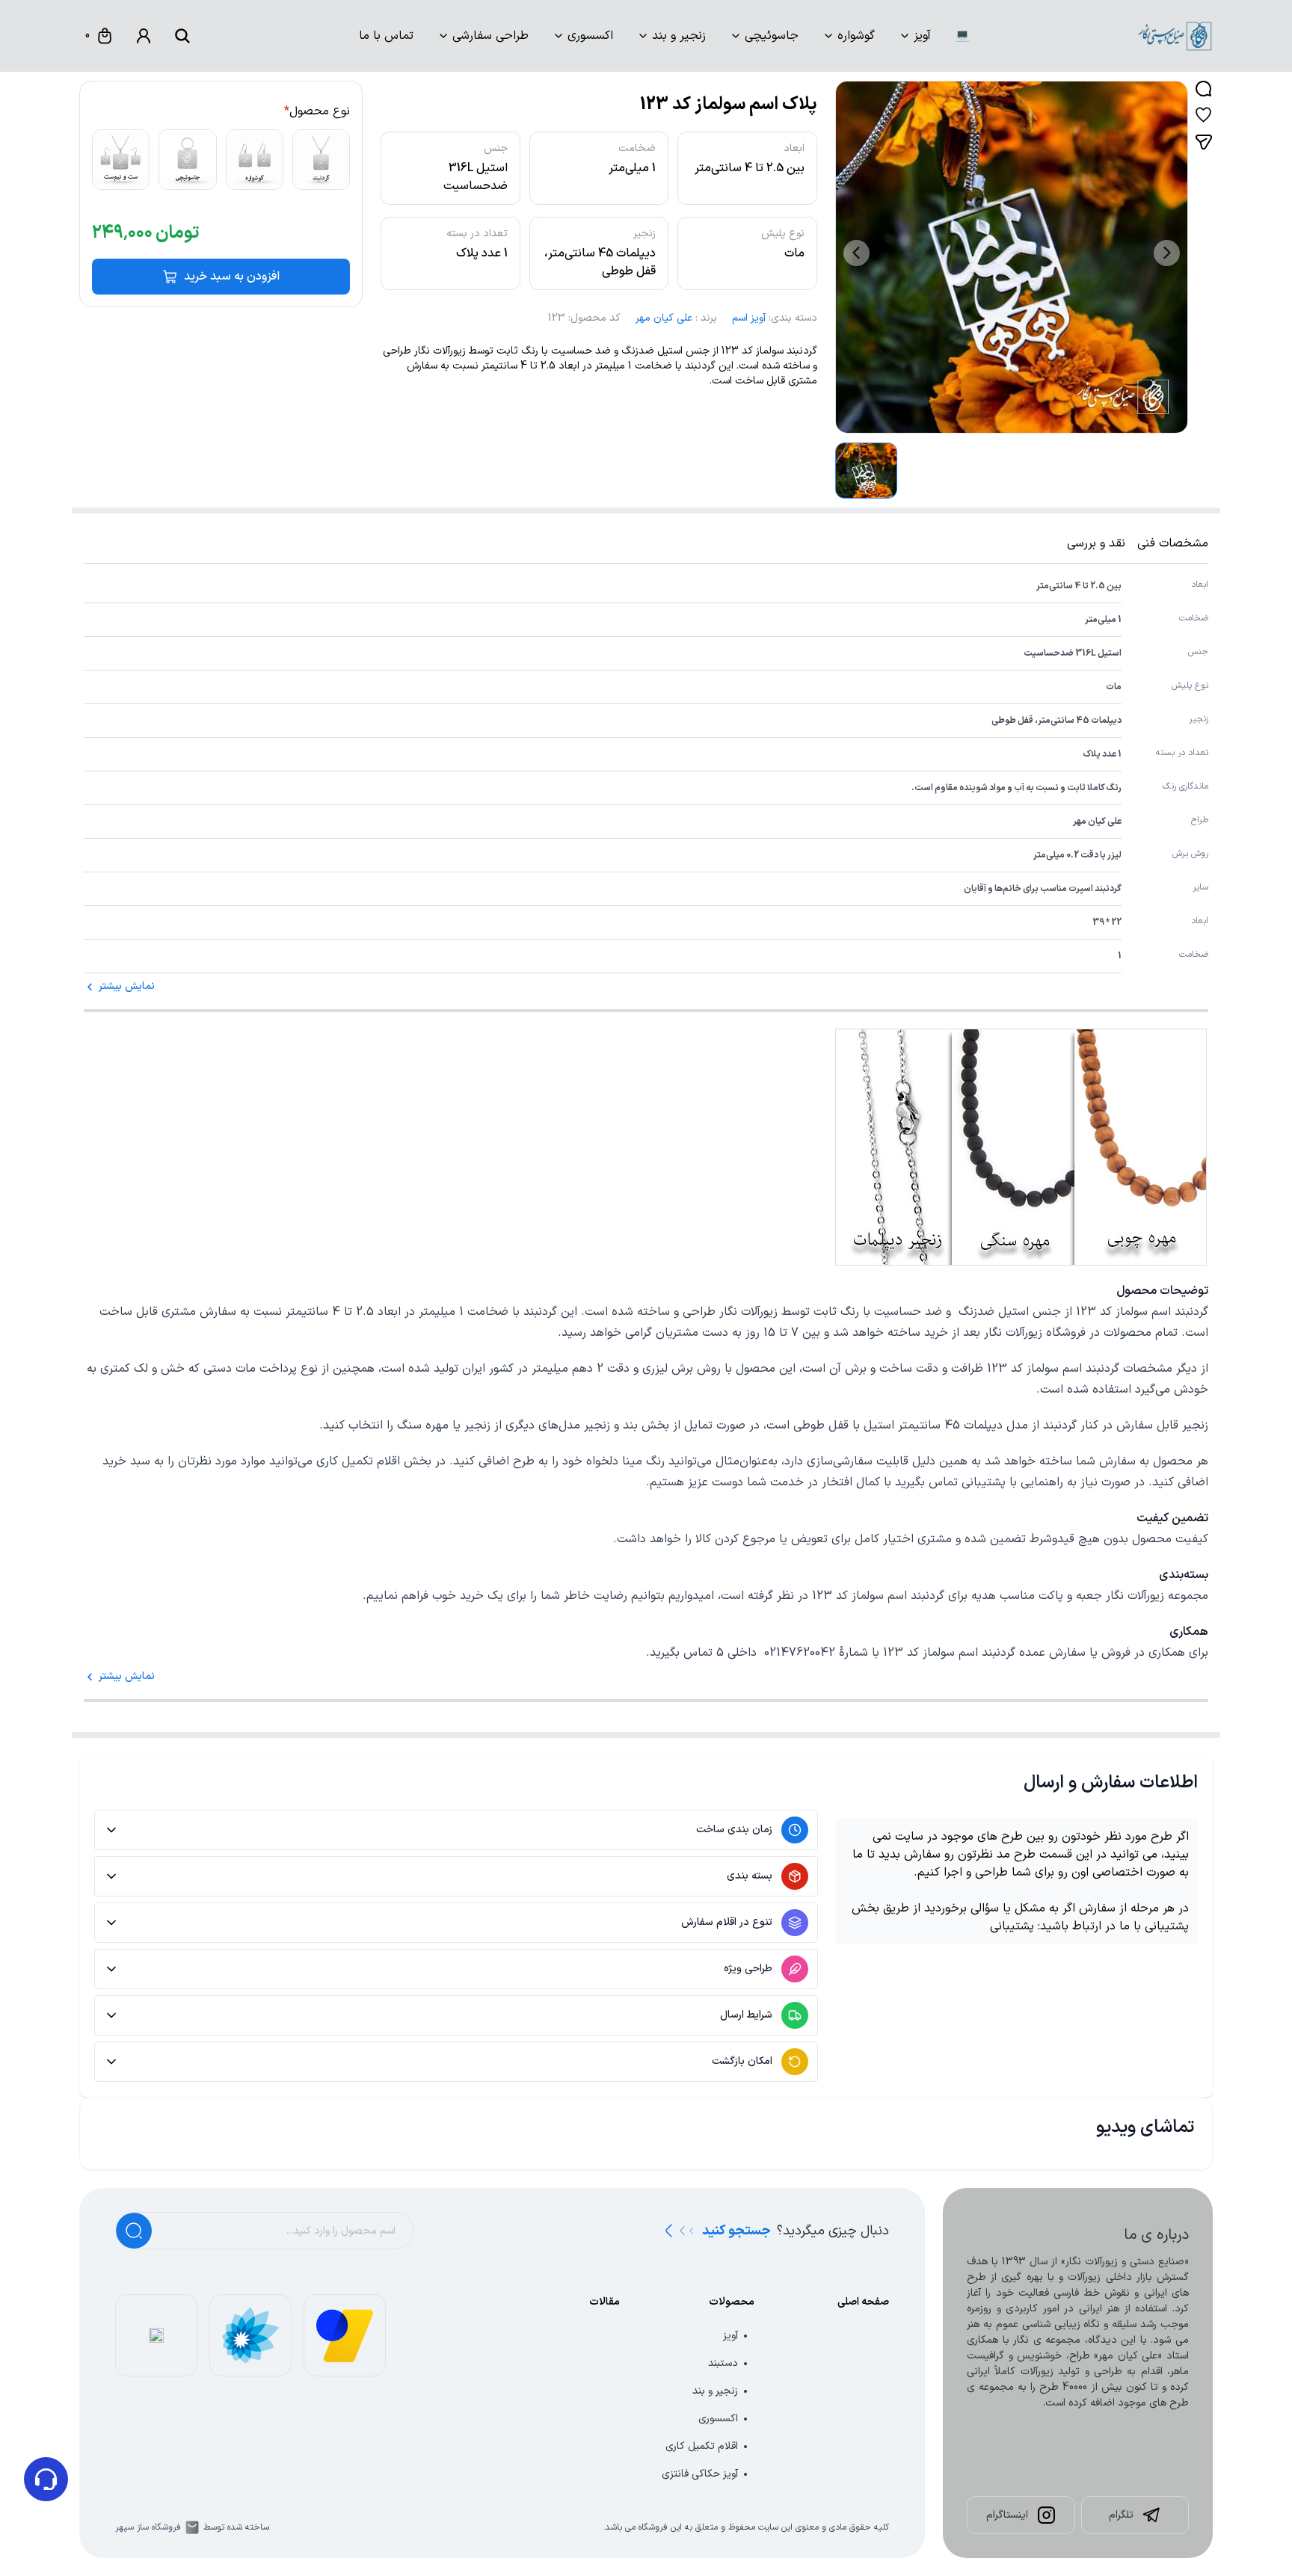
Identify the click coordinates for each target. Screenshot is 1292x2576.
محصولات (732, 2302)
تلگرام (1121, 2515)
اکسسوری (590, 36)
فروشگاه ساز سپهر (148, 2527)
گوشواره (856, 36)
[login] (144, 36)
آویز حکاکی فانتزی (700, 2474)
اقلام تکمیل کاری (702, 2446)
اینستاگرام (1007, 2515)
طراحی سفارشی (490, 36)
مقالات (605, 2302)
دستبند (723, 2363)
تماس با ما (386, 36)
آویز (922, 36)
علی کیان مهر (664, 318)
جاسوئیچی (772, 36)
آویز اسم (749, 318)
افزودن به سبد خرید (232, 277)
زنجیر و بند (679, 36)
